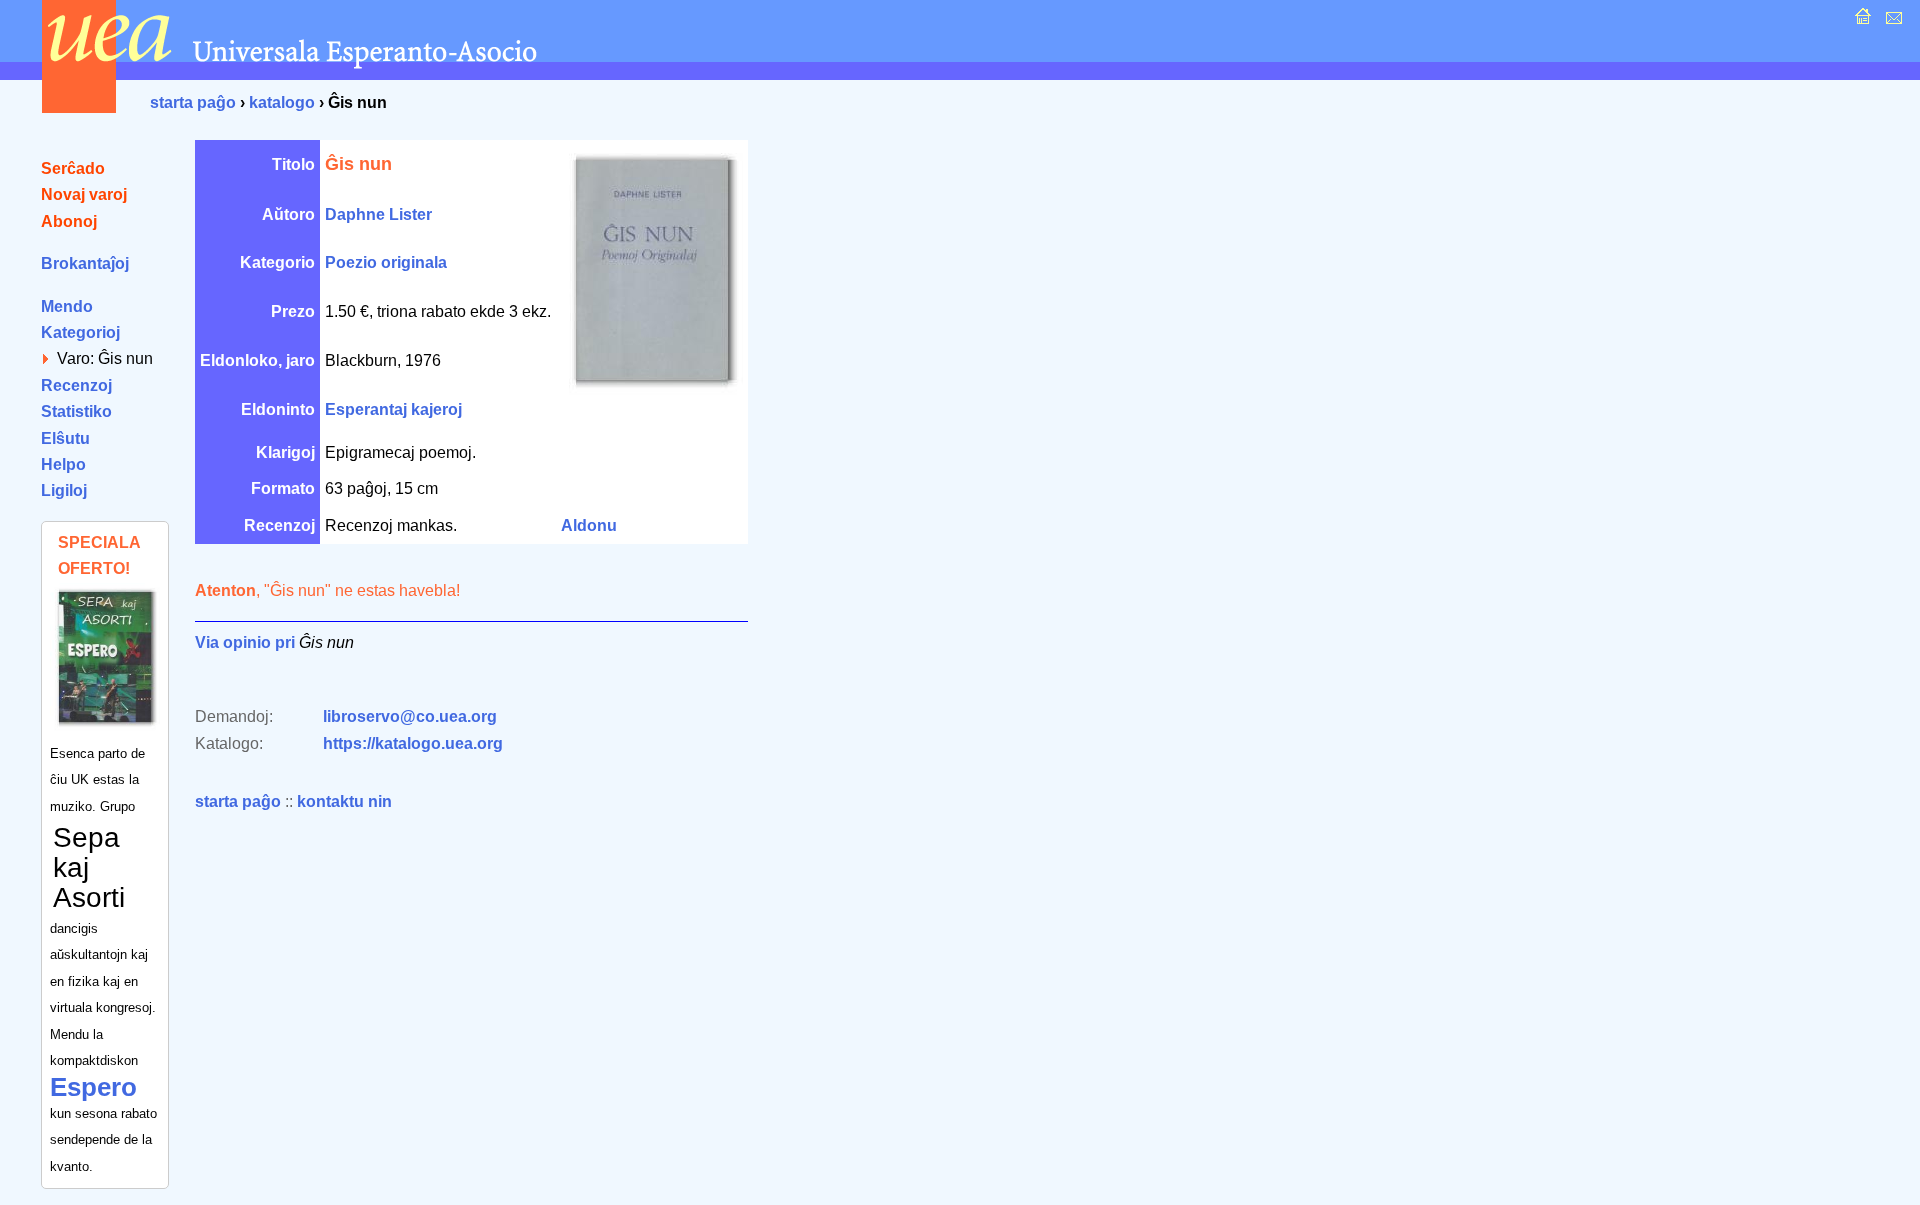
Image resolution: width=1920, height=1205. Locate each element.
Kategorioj (80, 332)
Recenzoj (76, 385)
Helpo (63, 464)
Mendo (67, 306)
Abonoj (69, 221)
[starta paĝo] (1860, 21)
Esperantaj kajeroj (393, 409)
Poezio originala (386, 262)
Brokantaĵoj (85, 263)
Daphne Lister (378, 214)
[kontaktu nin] (1891, 21)
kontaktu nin (344, 801)
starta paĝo (193, 102)
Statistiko (76, 411)
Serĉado (73, 168)
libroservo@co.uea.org (410, 716)
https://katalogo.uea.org (413, 743)
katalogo (282, 102)
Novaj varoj (84, 194)
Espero (93, 1087)
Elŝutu (65, 438)
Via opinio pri (245, 642)
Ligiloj (64, 490)
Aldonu (589, 525)
